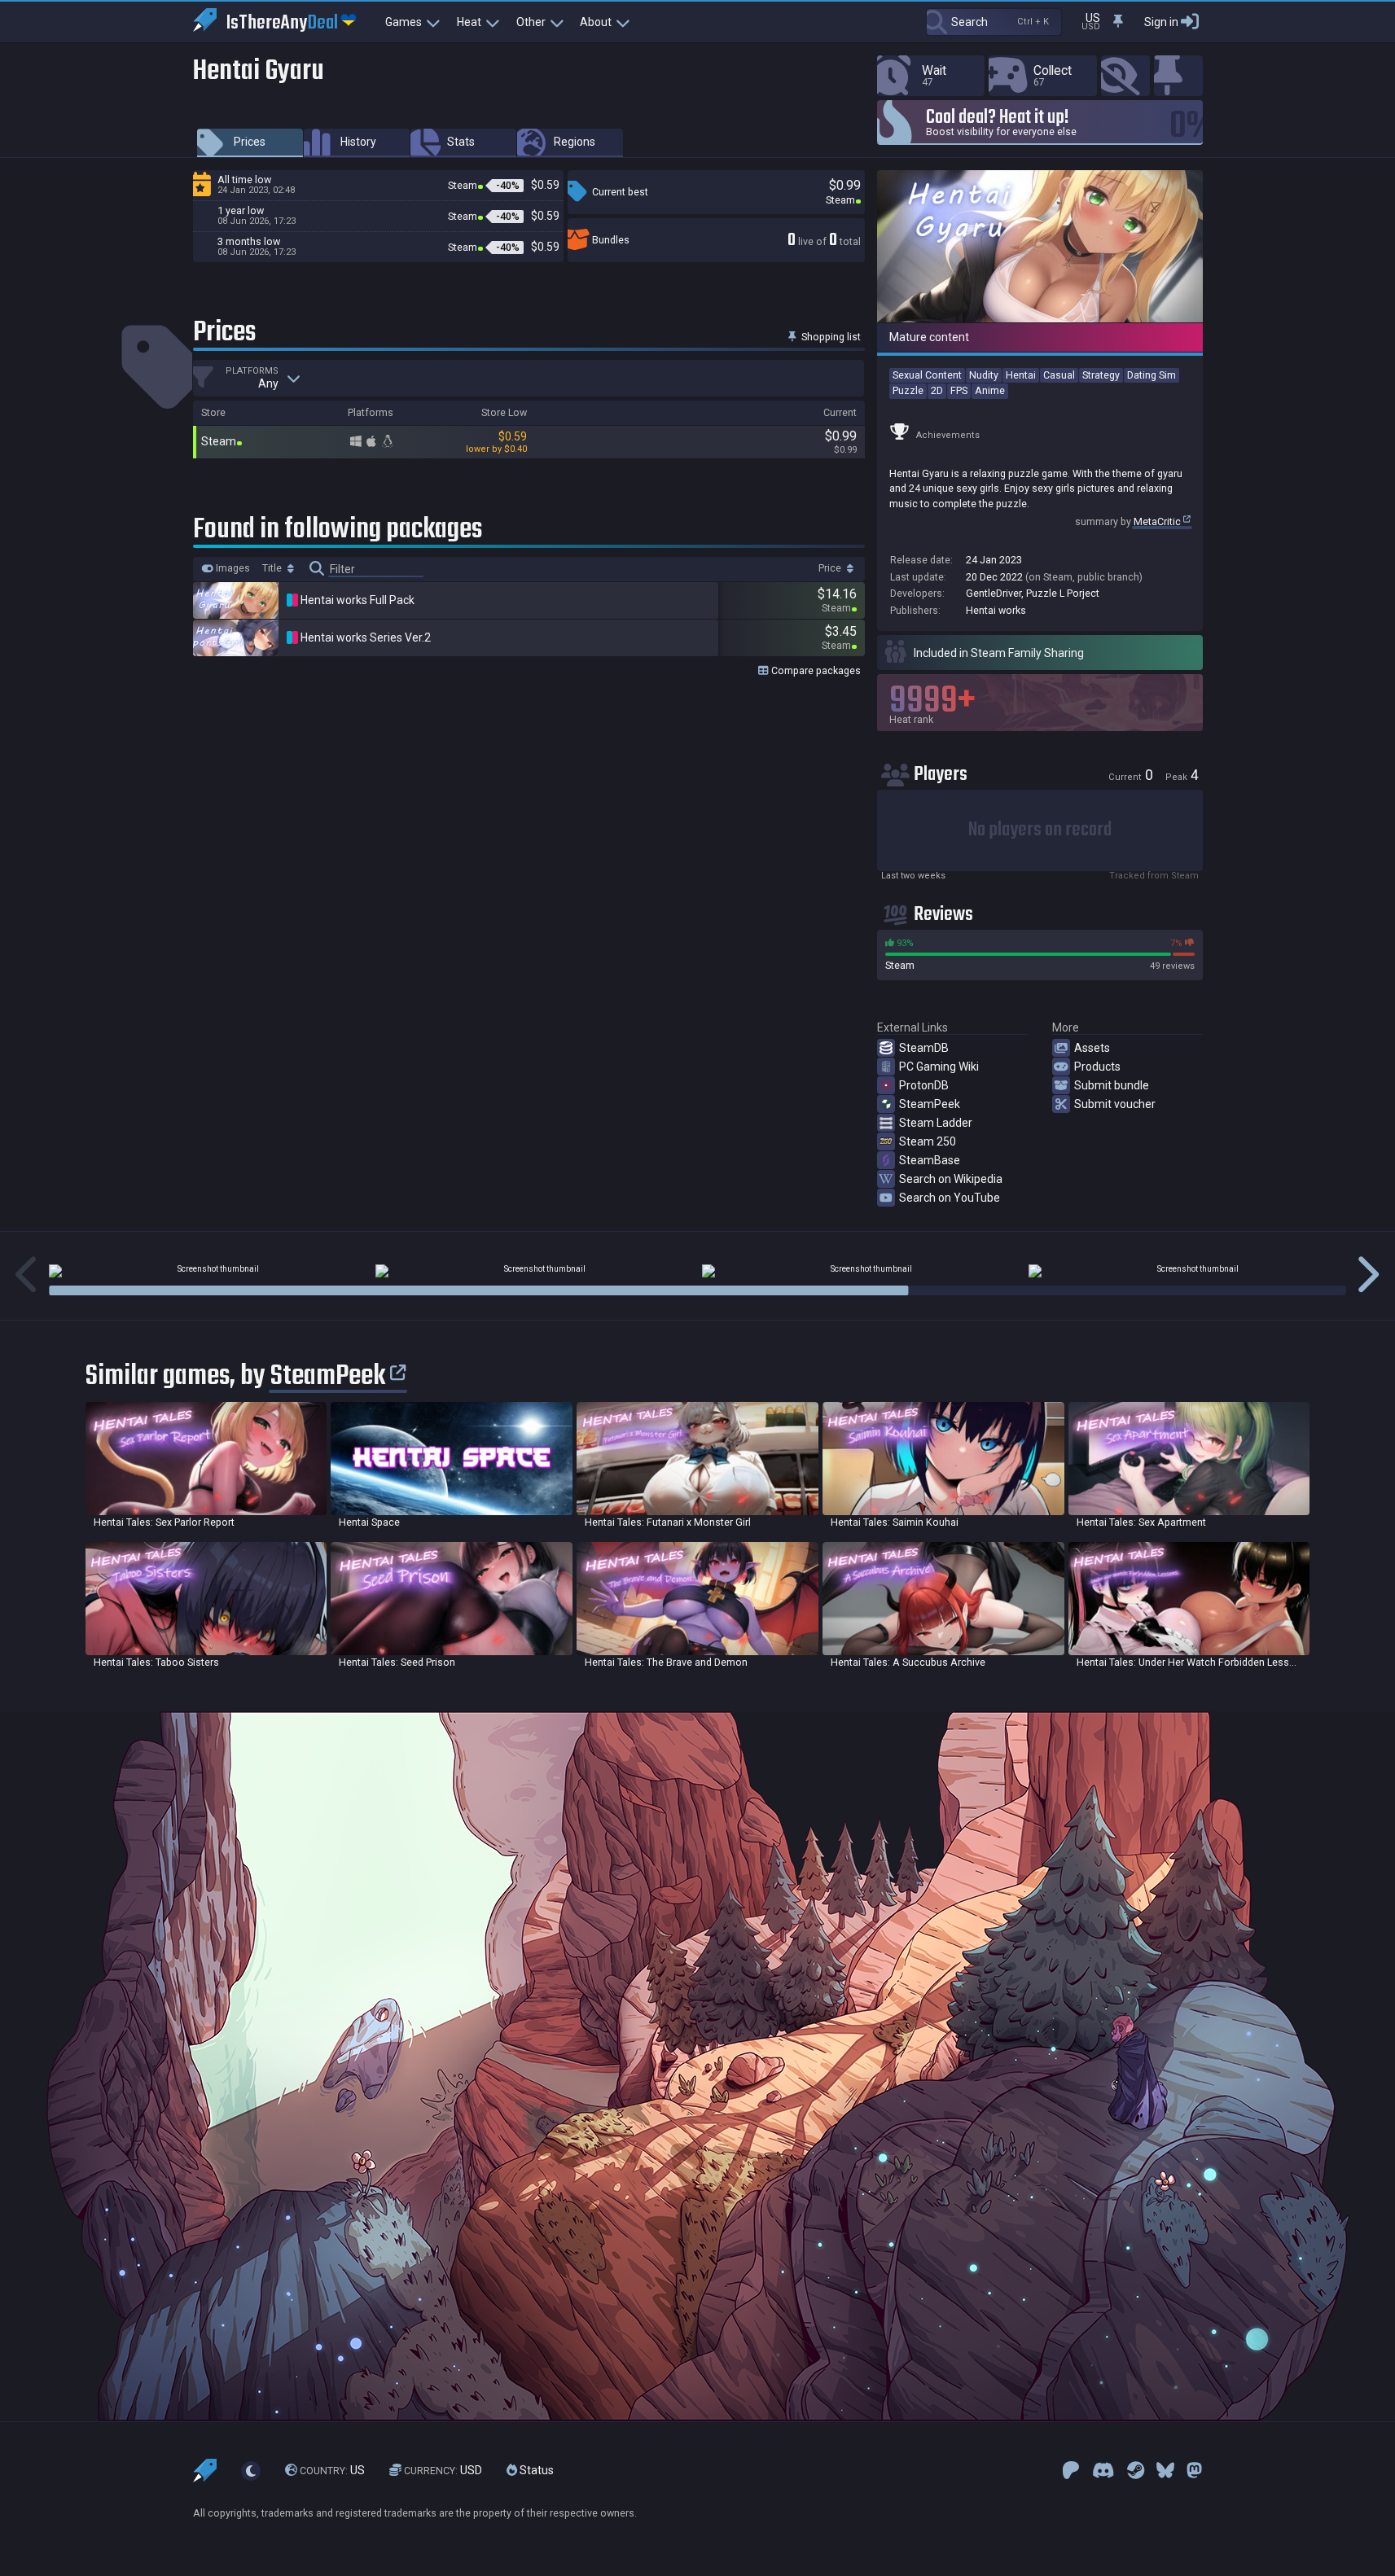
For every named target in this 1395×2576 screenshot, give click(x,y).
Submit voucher (1115, 1104)
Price (831, 568)
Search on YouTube (950, 1198)
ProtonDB (924, 1085)
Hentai (1021, 375)
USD (443, 2470)
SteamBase (930, 1160)
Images (232, 568)
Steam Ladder (936, 1123)
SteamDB (924, 1048)
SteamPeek (930, 1104)
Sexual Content (927, 375)
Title (273, 568)
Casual (1059, 375)
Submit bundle (1112, 1085)
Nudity (984, 375)
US (332, 2470)
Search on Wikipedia (951, 1179)
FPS (959, 390)
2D (937, 390)
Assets (1092, 1048)
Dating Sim (1152, 375)
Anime (990, 390)
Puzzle (908, 390)
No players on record (1040, 830)
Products (1097, 1067)
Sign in (1161, 22)
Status (535, 2470)
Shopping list (830, 337)
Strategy (1101, 375)
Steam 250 (928, 1141)
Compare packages (815, 670)
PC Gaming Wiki (939, 1067)
